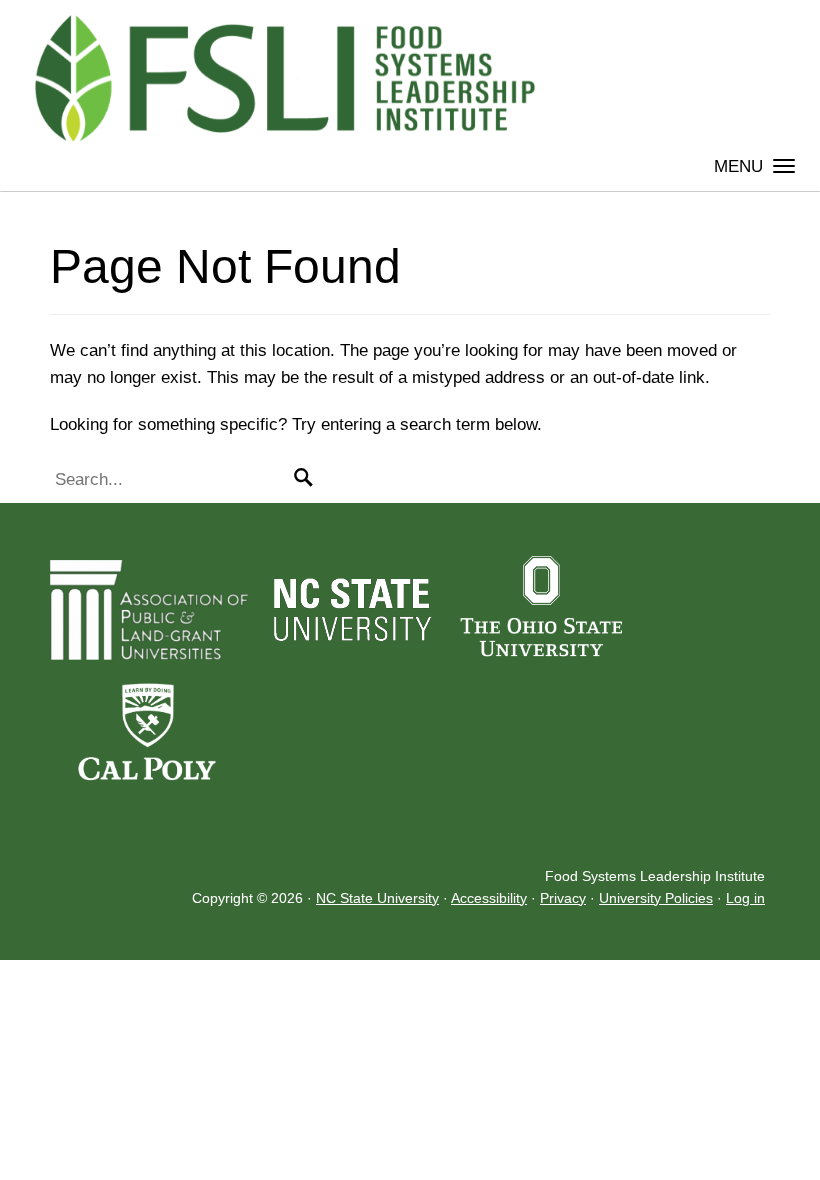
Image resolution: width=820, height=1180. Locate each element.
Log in (745, 898)
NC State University (377, 898)
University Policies (656, 898)
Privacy (563, 898)
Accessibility (489, 898)
